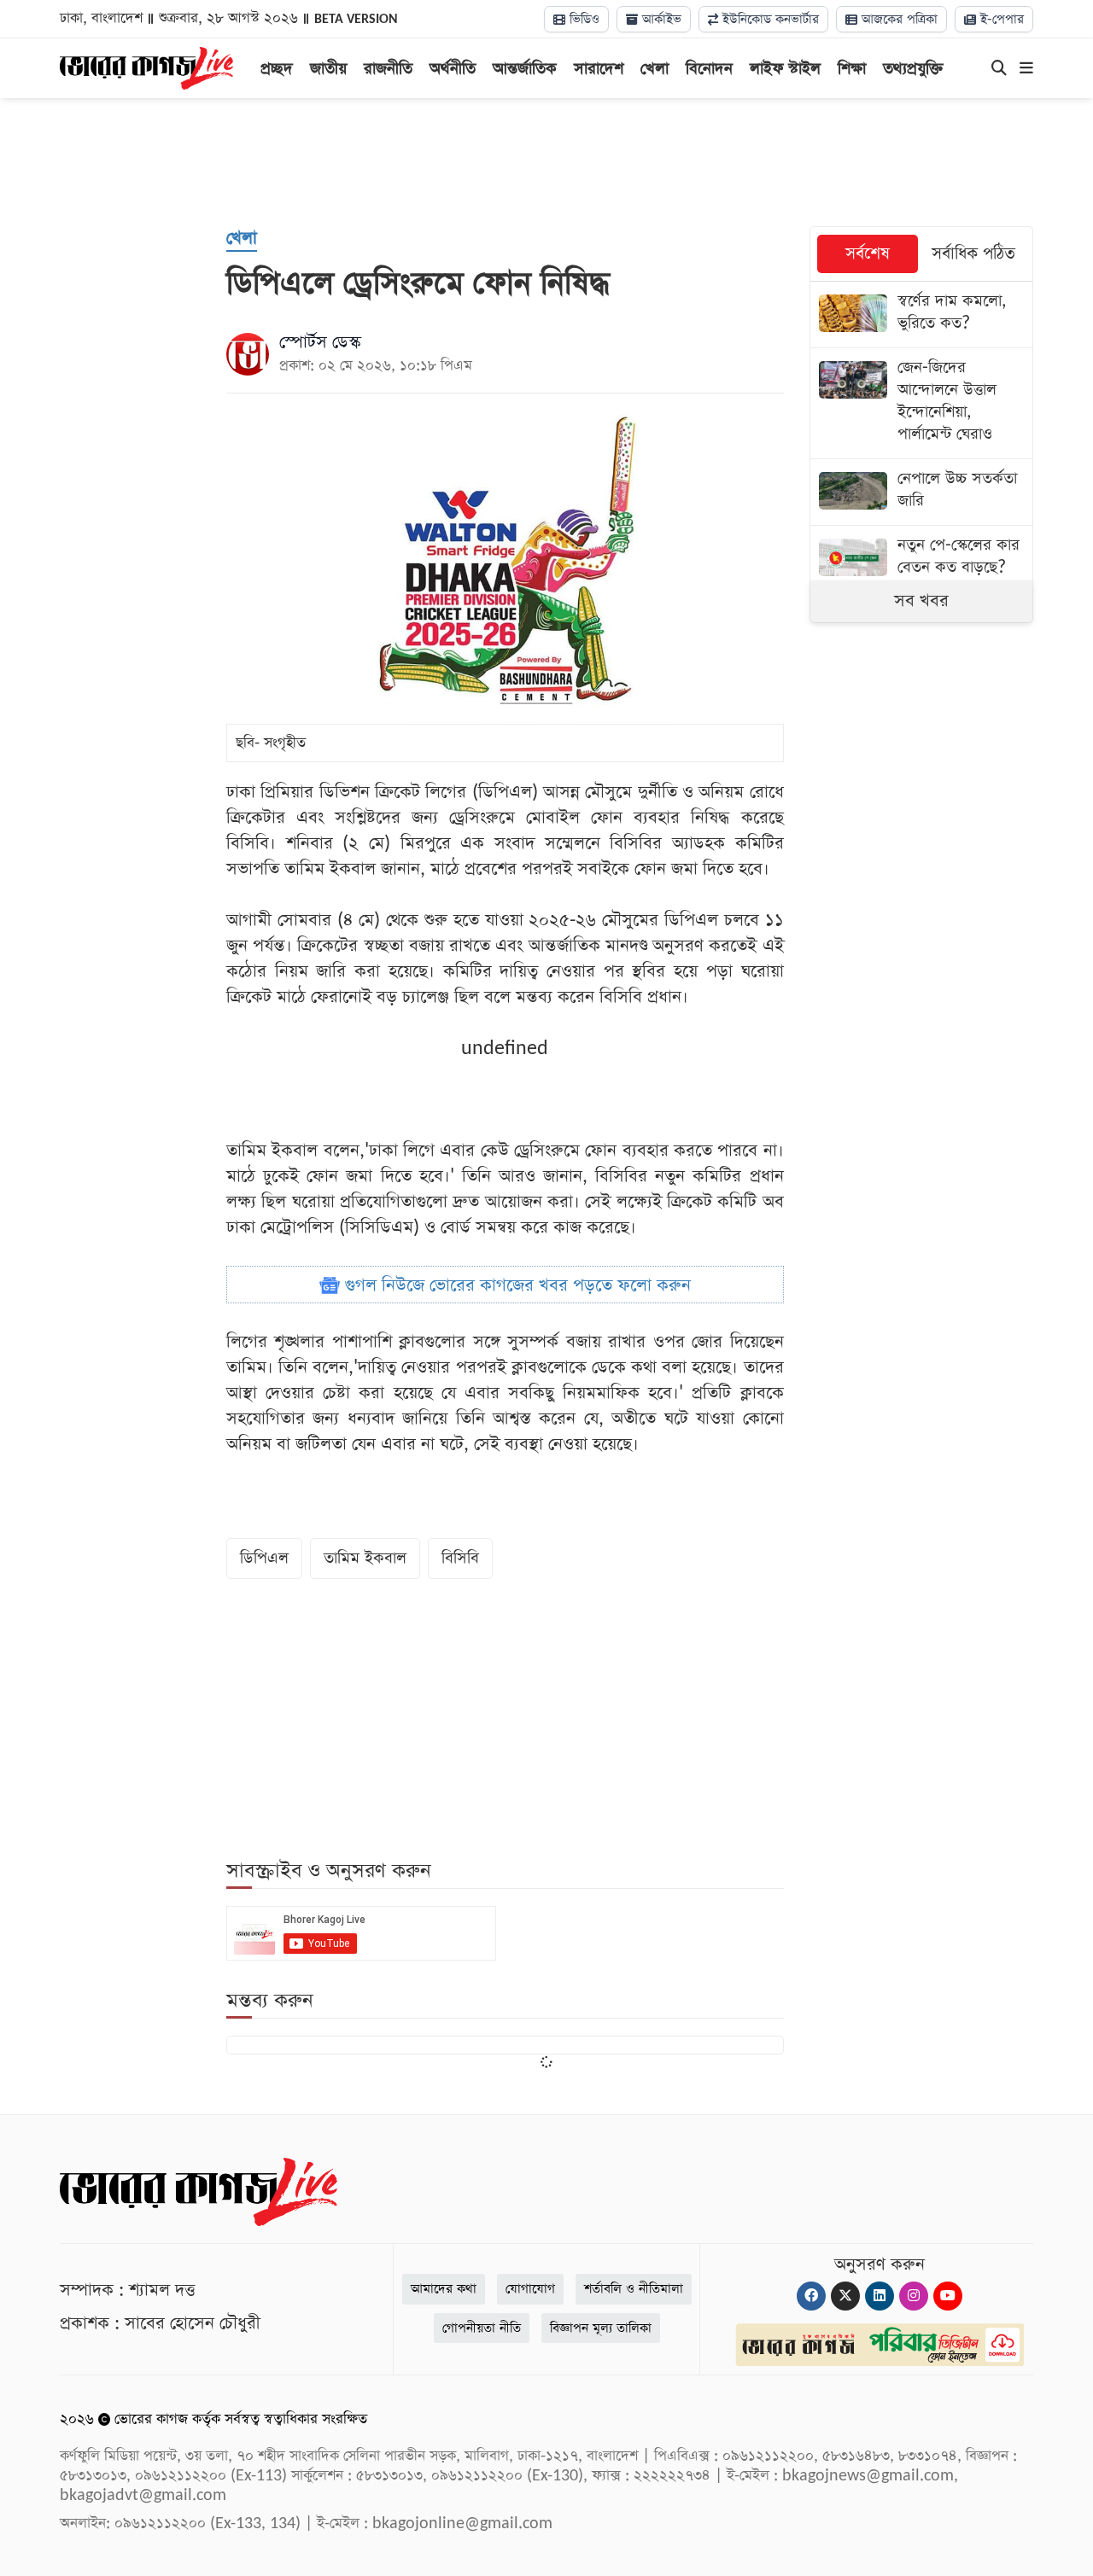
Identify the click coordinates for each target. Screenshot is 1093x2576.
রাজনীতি (388, 69)
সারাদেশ (599, 69)
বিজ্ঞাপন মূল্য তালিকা (601, 2328)
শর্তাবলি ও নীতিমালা (634, 2289)
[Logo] (146, 67)
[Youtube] (948, 2296)
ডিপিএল (264, 1558)
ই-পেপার (1000, 19)
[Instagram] (914, 2296)
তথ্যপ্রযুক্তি (913, 69)
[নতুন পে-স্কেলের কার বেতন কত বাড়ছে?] (922, 559)
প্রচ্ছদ (277, 69)
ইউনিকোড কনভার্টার (769, 19)
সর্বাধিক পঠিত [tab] (973, 254)
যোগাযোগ (530, 2289)
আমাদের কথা (444, 2289)
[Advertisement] (546, 162)
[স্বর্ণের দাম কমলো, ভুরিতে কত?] (922, 315)
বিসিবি (460, 1558)
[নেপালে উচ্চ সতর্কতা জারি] (922, 492)
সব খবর (921, 601)
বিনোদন (709, 69)
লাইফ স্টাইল (785, 69)
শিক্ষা (852, 69)
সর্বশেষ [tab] (868, 254)
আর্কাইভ (660, 19)
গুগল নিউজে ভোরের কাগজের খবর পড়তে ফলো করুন (515, 1285)
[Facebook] (811, 2296)
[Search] (999, 69)
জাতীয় (328, 69)
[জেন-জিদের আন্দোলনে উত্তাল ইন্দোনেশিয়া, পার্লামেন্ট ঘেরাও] (922, 403)
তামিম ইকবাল (365, 1558)
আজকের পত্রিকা (897, 19)
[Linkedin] (880, 2296)
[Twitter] (845, 2296)
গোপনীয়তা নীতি (482, 2328)
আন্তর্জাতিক (525, 69)
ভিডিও (582, 19)
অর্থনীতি (453, 69)
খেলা (655, 69)
